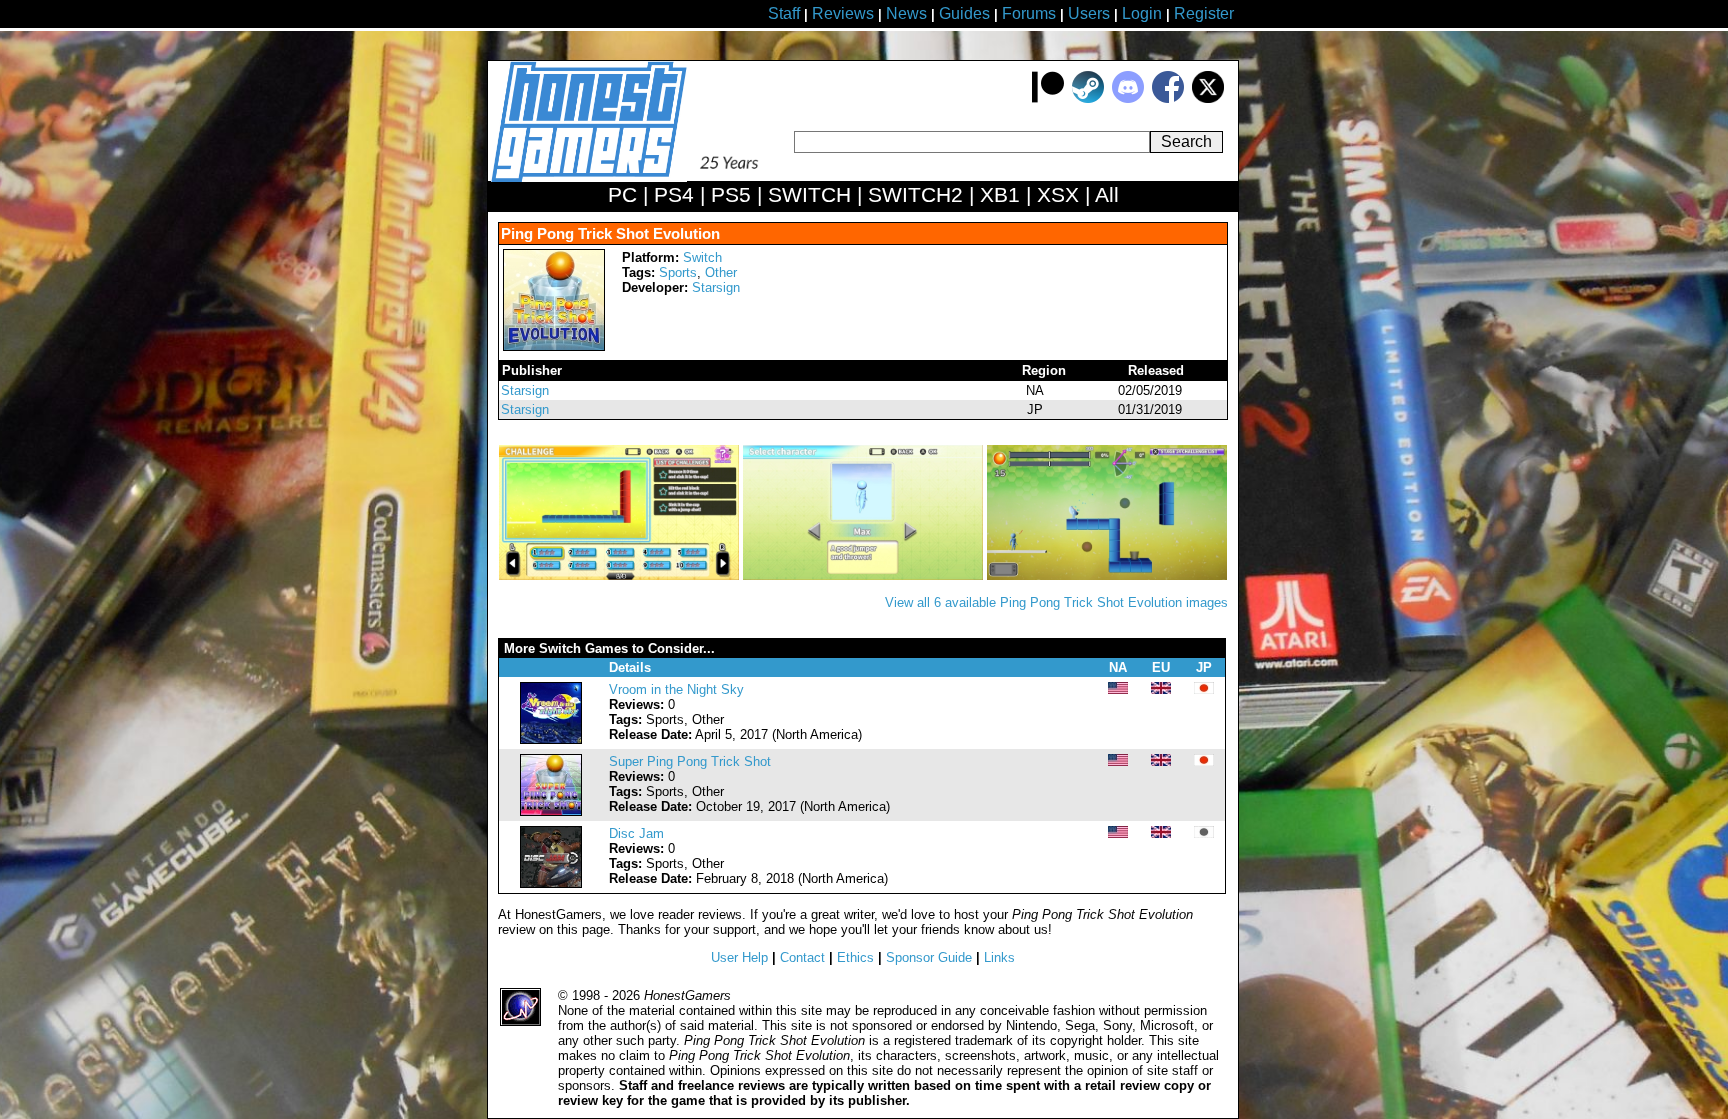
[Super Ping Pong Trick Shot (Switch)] (551, 811)
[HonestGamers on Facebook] (1168, 98)
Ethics (855, 957)
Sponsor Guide (929, 957)
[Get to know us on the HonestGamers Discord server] (1128, 98)
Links (999, 957)
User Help (739, 957)
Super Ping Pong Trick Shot (690, 761)
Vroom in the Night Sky (676, 689)
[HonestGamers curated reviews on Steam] (1088, 98)
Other (721, 272)
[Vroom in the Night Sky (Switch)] (551, 739)
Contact (802, 957)
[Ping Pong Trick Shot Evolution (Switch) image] (621, 575)
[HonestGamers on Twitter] (1208, 98)
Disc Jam (636, 833)
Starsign (716, 287)
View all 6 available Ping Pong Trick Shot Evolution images (1056, 602)
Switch (702, 257)
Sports (678, 272)
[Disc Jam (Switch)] (551, 883)
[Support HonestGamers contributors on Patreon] (1048, 98)
